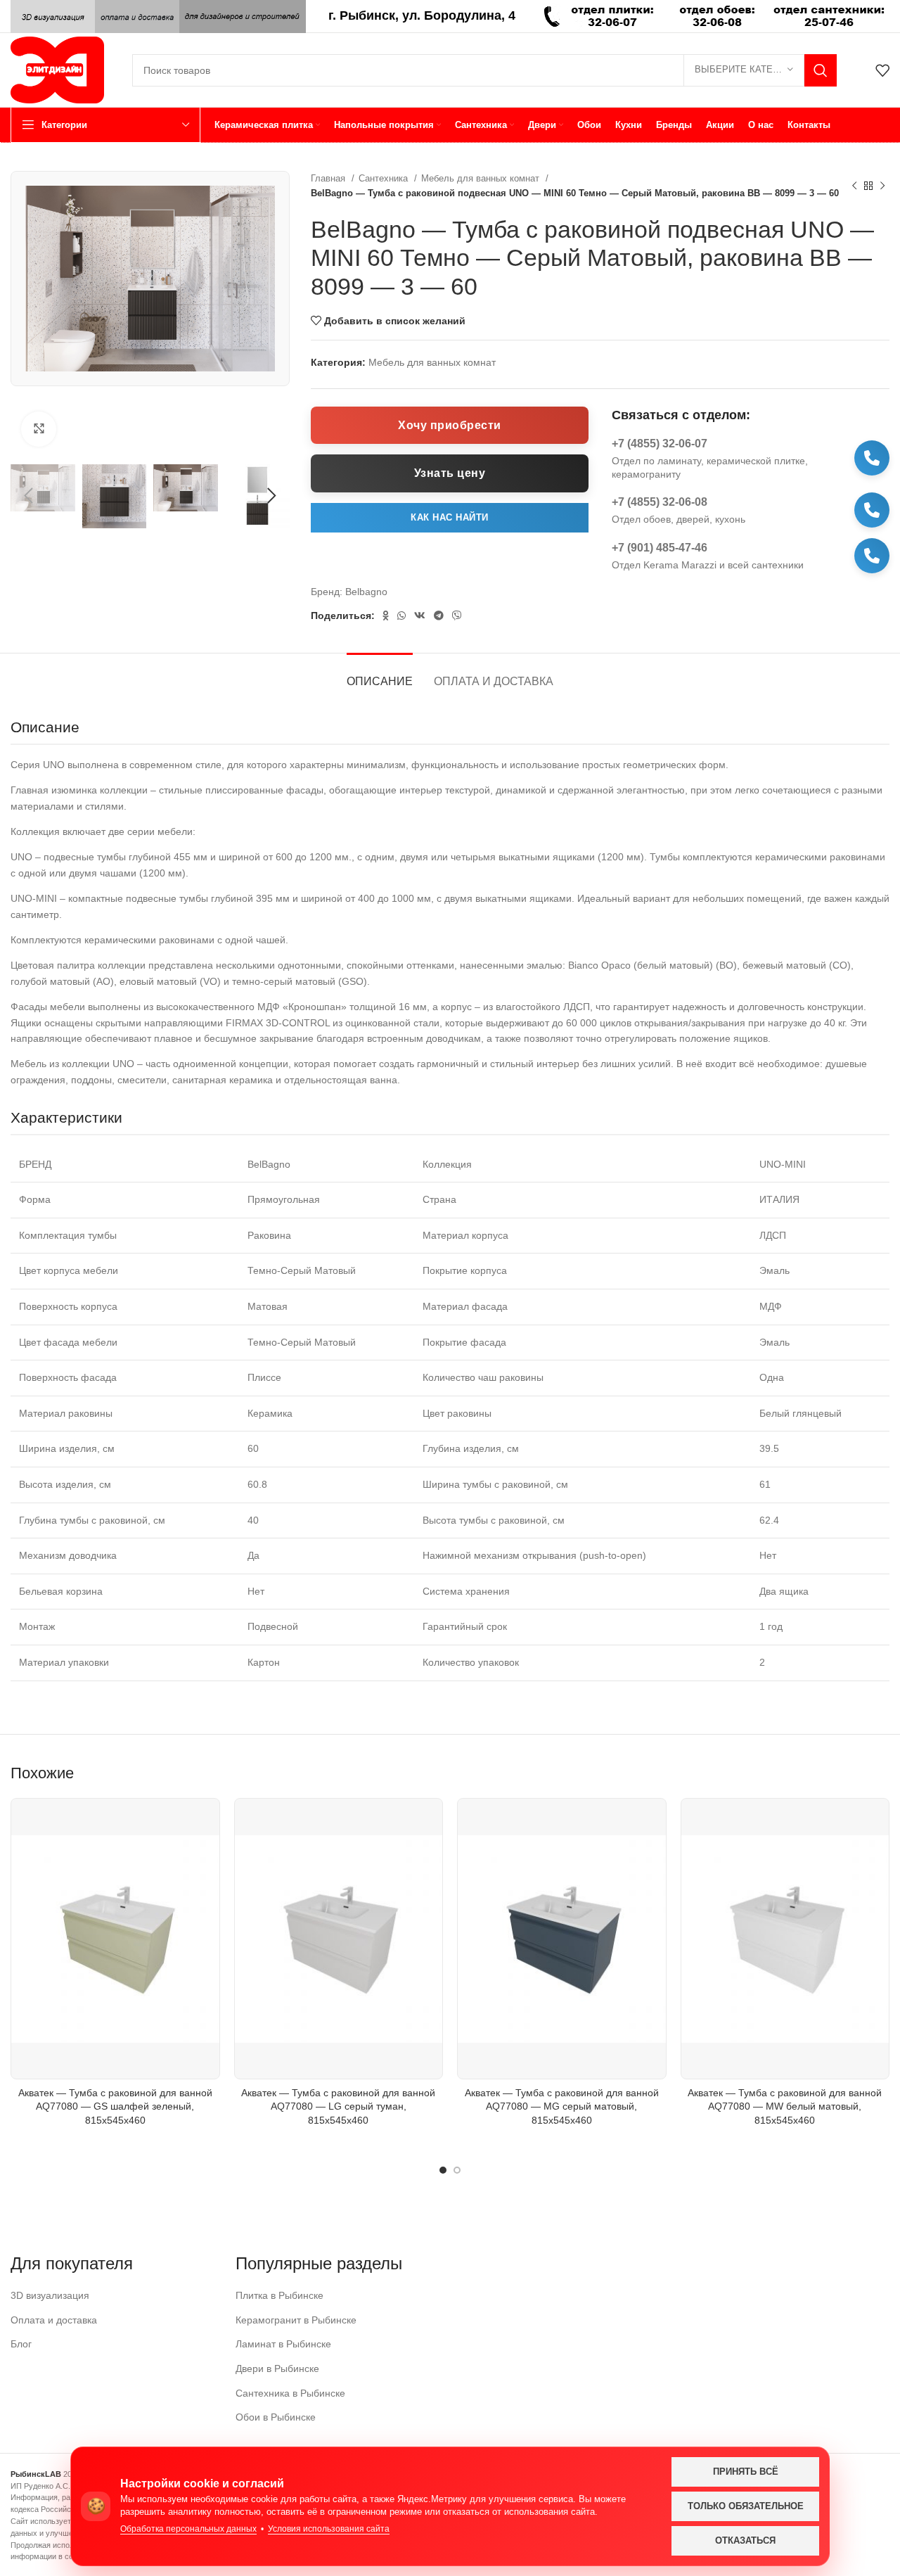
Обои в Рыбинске (276, 2417)
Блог (21, 2344)
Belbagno (366, 592)
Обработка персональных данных (188, 2529)
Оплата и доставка (54, 2320)
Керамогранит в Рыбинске (296, 2320)
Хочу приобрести (450, 425)
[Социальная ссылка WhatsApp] (401, 616)
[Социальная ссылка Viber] (457, 616)
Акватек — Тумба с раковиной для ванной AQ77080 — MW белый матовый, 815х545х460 (785, 2106)
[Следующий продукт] (882, 186)
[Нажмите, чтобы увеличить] (39, 429)
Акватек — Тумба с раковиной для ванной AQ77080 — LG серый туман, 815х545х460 (338, 2106)
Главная (329, 178)
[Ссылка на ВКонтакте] (420, 616)
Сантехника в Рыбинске (290, 2393)
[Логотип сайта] (57, 69)
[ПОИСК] (821, 70)
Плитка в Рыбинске (279, 2295)
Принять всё (746, 2472)
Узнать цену (450, 473)
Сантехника (385, 178)
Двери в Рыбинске (277, 2368)
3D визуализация (50, 2295)
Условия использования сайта (329, 2529)
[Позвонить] (872, 458)
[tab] (380, 674)
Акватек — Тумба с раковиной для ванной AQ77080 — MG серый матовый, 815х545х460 (562, 2106)
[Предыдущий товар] (854, 186)
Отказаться (745, 2540)
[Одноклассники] (386, 616)
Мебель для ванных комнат (482, 178)
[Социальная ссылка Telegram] (439, 616)
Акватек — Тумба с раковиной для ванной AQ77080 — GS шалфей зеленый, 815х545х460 (115, 2106)
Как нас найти (450, 517)
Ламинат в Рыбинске (283, 2344)
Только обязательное (746, 2506)
